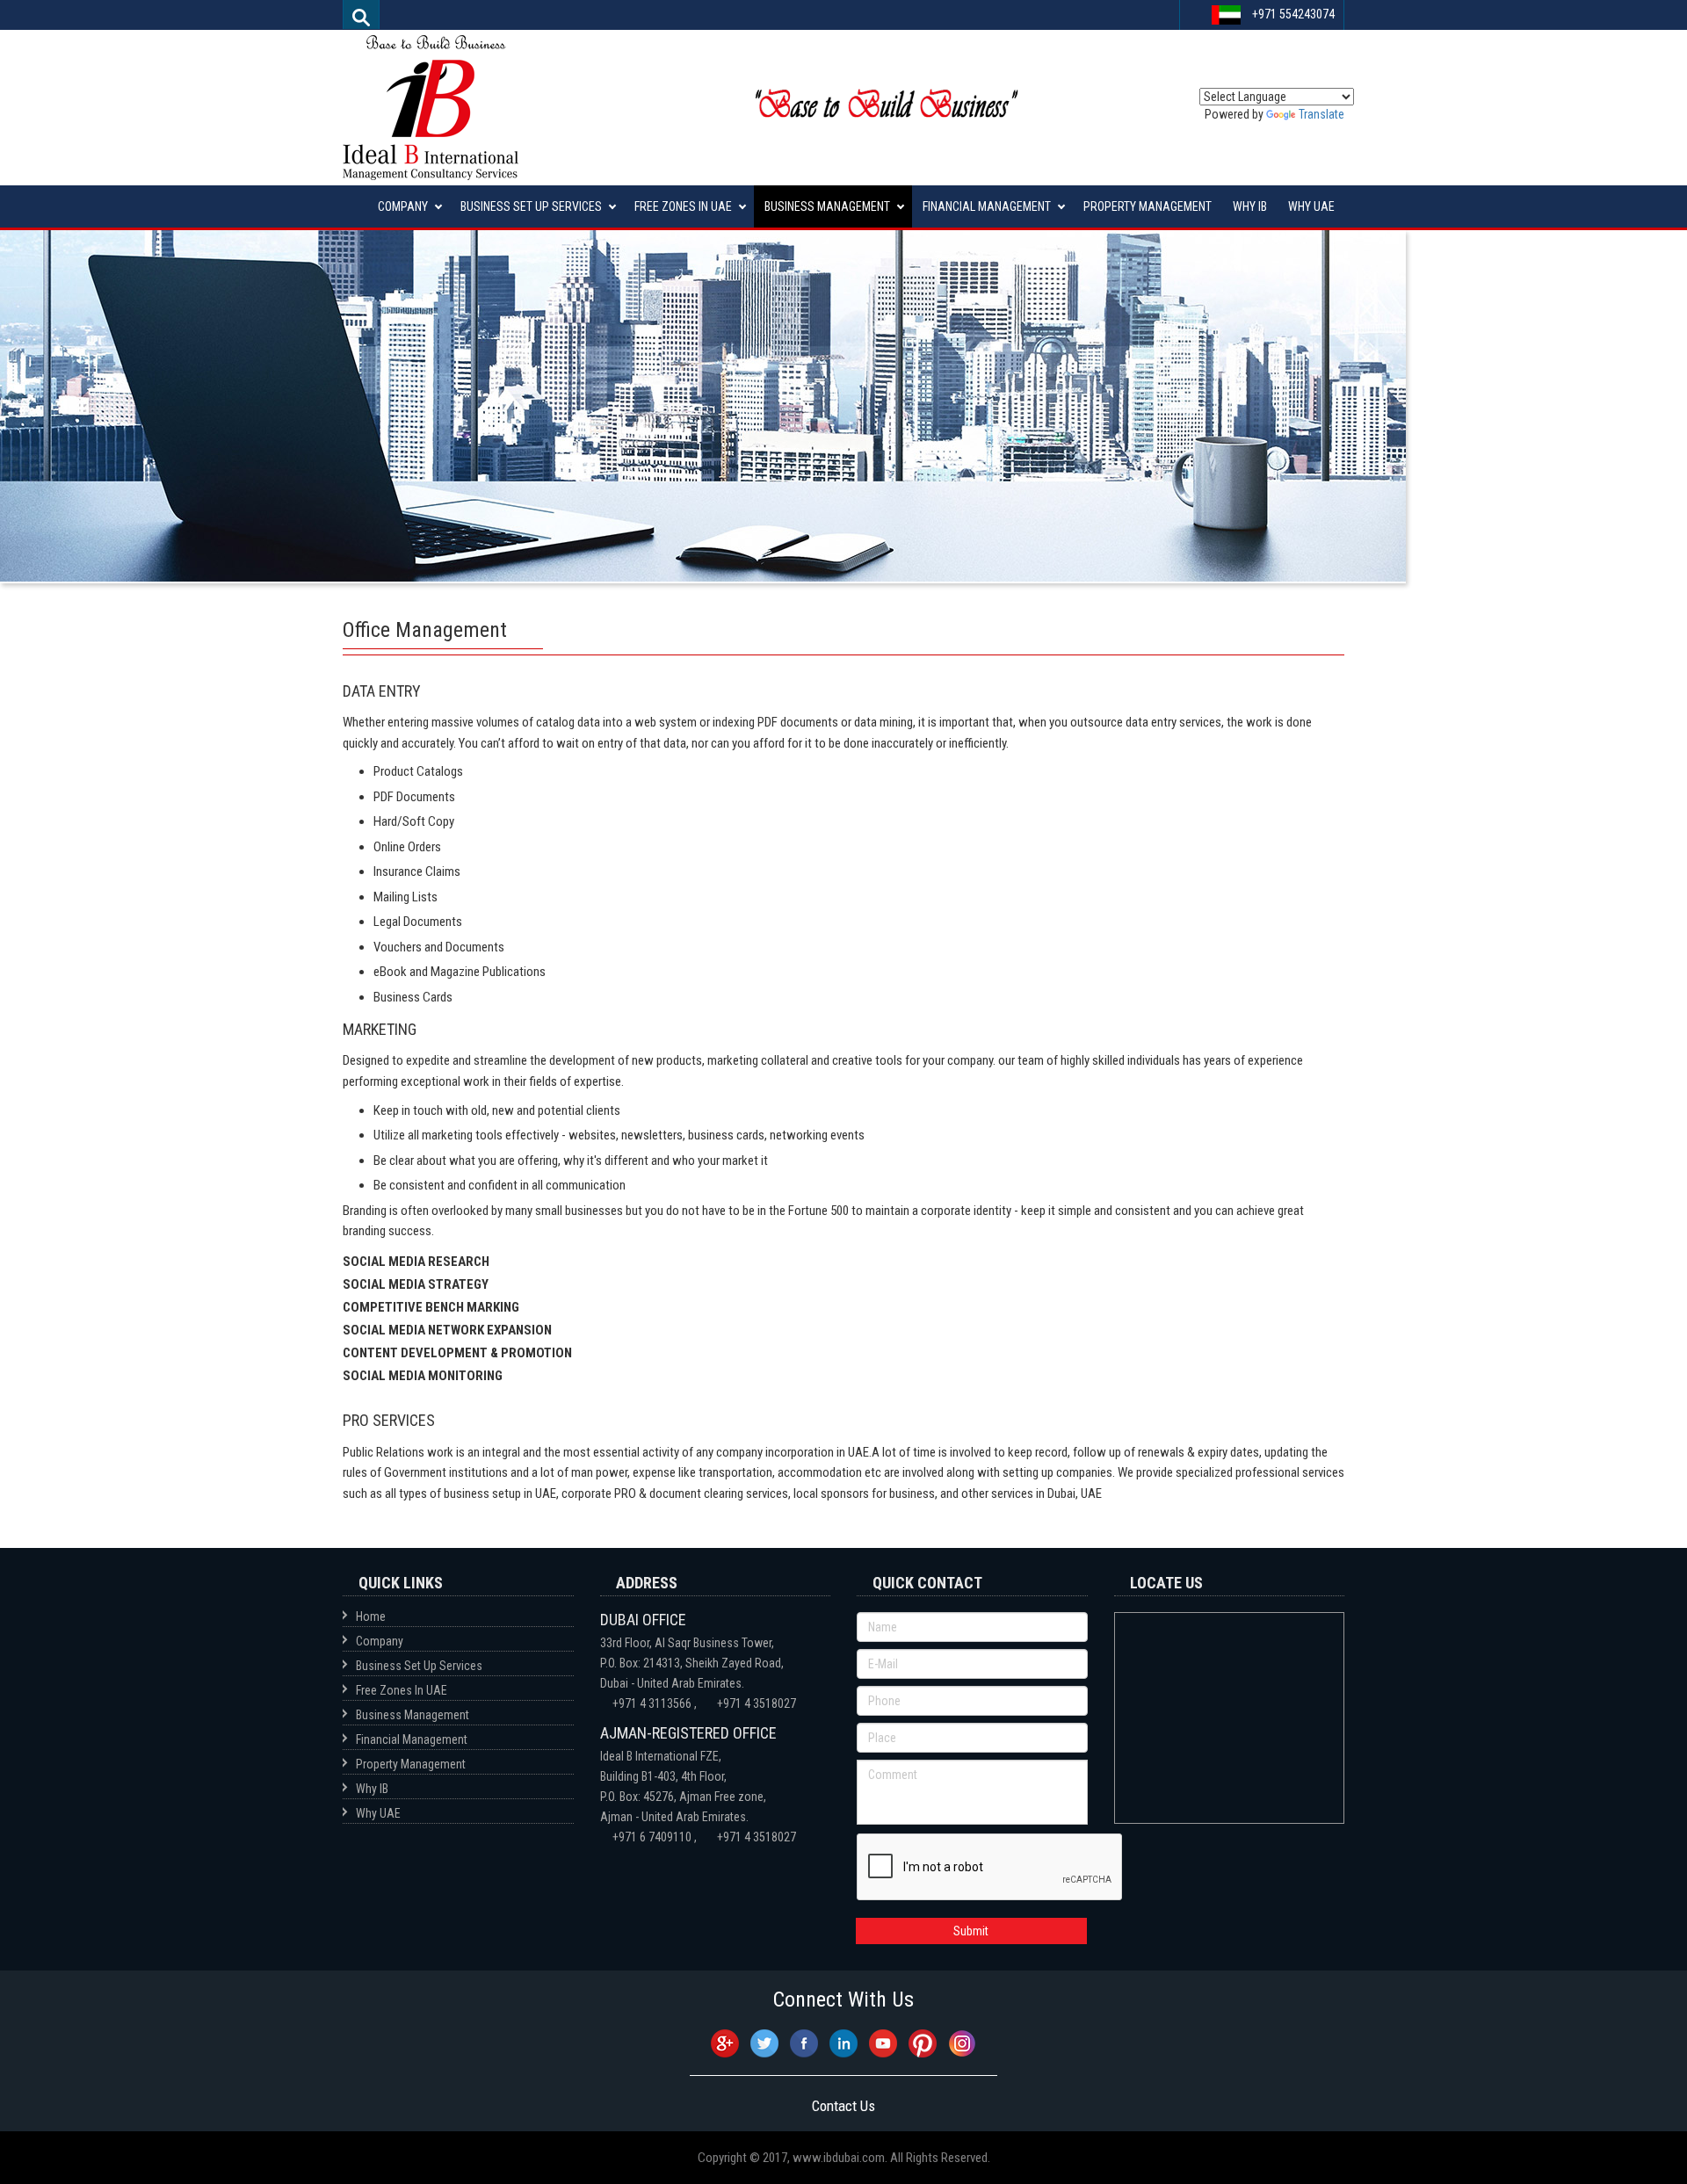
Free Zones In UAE (683, 206)
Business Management (827, 206)
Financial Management (987, 206)
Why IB (1250, 206)
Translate (1321, 114)
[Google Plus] (726, 2042)
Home (371, 1616)
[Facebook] (805, 2042)
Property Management (1148, 206)
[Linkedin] (845, 2042)
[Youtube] (884, 2042)
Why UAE (1311, 206)
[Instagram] (962, 2042)
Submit (971, 1931)
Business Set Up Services (531, 206)
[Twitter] (766, 2042)
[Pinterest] (924, 2042)
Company (403, 206)
